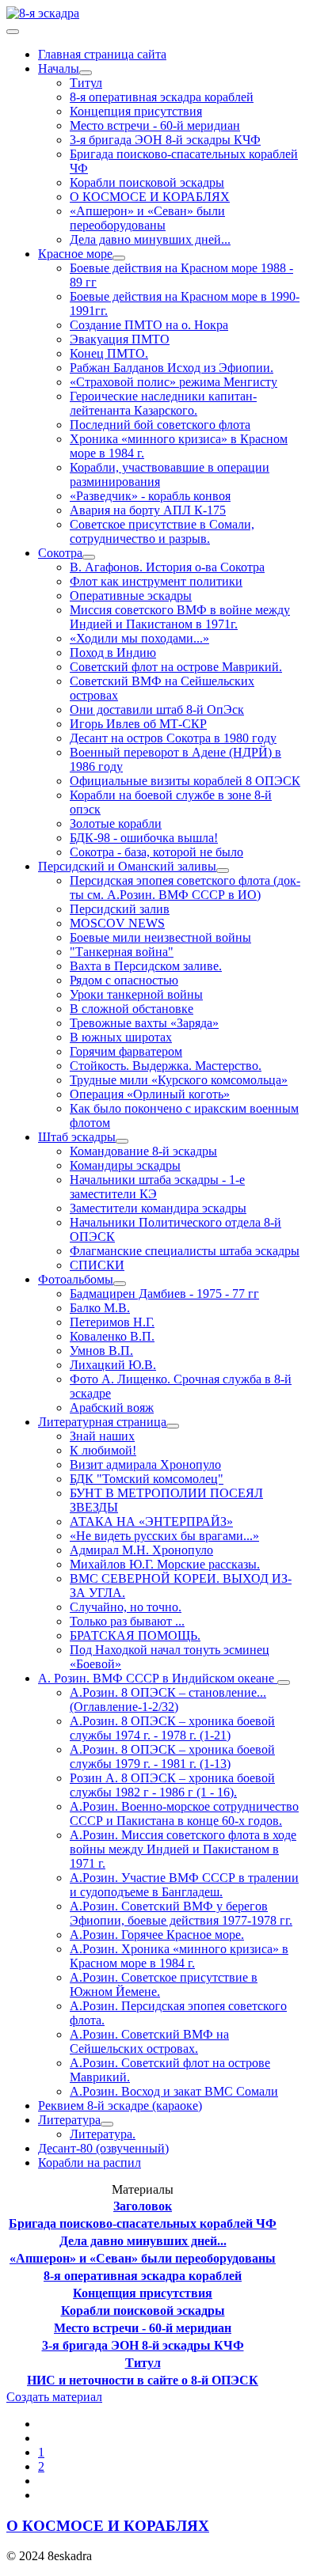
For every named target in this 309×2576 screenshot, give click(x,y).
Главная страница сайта (102, 54)
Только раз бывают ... (127, 1621)
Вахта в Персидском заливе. (146, 966)
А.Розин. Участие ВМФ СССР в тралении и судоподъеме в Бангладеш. (184, 1885)
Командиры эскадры (125, 1165)
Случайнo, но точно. (126, 1607)
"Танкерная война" (122, 952)
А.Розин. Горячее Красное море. (157, 1935)
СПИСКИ (97, 1265)
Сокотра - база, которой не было (156, 852)
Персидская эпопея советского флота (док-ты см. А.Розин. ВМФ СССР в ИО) (185, 888)
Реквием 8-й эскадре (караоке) (120, 2106)
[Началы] (86, 73)
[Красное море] (119, 258)
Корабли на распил (90, 2162)
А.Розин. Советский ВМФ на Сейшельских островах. (149, 2041)
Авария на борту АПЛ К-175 (148, 510)
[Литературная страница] (173, 1426)
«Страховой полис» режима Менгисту (174, 382)
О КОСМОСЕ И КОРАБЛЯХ (150, 197)
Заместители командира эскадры (158, 1208)
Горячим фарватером (126, 1051)
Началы (59, 68)
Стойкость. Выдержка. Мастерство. (166, 1066)
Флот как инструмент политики (156, 581)
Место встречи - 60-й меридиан (155, 125)
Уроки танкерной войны (136, 994)
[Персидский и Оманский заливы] (223, 871)
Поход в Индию (113, 653)
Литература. (103, 2134)
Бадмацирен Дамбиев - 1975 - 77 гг (164, 1294)
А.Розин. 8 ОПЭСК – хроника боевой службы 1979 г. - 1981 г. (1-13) (172, 1757)
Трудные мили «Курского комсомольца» (179, 1080)
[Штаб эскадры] (122, 1141)
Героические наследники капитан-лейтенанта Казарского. (163, 403)
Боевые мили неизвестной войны (160, 937)
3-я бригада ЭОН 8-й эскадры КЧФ (165, 140)
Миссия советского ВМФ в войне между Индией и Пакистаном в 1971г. (180, 617)
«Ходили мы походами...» (139, 638)
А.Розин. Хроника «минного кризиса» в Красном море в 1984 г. (179, 1956)
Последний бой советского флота (160, 425)
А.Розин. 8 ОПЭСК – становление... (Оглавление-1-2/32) (168, 1700)
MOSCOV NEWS (117, 923)
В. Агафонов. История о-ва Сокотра (167, 567)
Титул (86, 83)
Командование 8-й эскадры (143, 1151)
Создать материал (54, 2397)
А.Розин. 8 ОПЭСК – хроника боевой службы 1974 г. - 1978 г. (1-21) (172, 1728)
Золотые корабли (116, 823)
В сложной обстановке (132, 1009)
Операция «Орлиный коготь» (150, 1094)
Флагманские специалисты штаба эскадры (185, 1251)
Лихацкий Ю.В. (113, 1365)
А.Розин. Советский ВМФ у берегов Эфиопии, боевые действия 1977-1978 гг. (181, 1913)
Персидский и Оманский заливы (127, 866)
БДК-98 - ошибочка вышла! (144, 838)
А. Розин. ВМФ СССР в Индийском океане (158, 1678)
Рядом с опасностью (124, 980)
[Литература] (107, 2124)
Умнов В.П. (101, 1351)
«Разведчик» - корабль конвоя (150, 496)
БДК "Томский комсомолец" (147, 1479)
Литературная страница (102, 1422)
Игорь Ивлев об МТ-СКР (138, 724)
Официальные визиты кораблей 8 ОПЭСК (185, 781)
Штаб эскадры (77, 1137)
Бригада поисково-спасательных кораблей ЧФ (143, 2223)
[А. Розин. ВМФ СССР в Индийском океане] (284, 1683)
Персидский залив (120, 909)
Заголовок (143, 2206)
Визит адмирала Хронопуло (145, 1464)
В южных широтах (121, 1037)
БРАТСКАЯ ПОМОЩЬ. (135, 1635)
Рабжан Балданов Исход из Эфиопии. (172, 368)
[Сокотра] (89, 557)
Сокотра (60, 553)
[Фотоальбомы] (120, 1284)
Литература (69, 2120)
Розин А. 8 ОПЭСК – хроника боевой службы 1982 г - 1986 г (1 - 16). (172, 1785)
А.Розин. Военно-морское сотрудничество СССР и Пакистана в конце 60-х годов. (184, 1813)
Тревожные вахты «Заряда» (144, 1023)
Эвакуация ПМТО (120, 339)
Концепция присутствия (136, 111)
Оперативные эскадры (131, 596)
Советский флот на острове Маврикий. (176, 667)
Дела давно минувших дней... (150, 239)
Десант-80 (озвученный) (103, 2148)
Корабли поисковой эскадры (147, 182)
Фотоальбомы (76, 1279)
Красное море (75, 254)
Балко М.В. (100, 1308)
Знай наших (102, 1436)
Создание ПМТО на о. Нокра (149, 325)
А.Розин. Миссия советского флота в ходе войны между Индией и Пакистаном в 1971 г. (183, 1849)
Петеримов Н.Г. (112, 1322)
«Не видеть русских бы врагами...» (164, 1536)
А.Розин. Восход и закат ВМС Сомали (174, 2091)
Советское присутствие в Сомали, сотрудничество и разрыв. (162, 531)
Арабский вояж (112, 1408)
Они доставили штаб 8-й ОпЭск (157, 709)
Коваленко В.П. (112, 1336)
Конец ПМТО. (109, 353)
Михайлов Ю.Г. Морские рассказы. (165, 1564)
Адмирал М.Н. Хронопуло (141, 1550)
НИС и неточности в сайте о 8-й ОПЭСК (143, 2380)
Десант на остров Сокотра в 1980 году (173, 738)
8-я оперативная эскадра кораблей (162, 97)
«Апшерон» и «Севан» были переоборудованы (147, 218)
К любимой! (103, 1450)
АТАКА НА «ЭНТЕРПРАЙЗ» (151, 1521)
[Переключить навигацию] (13, 32)
